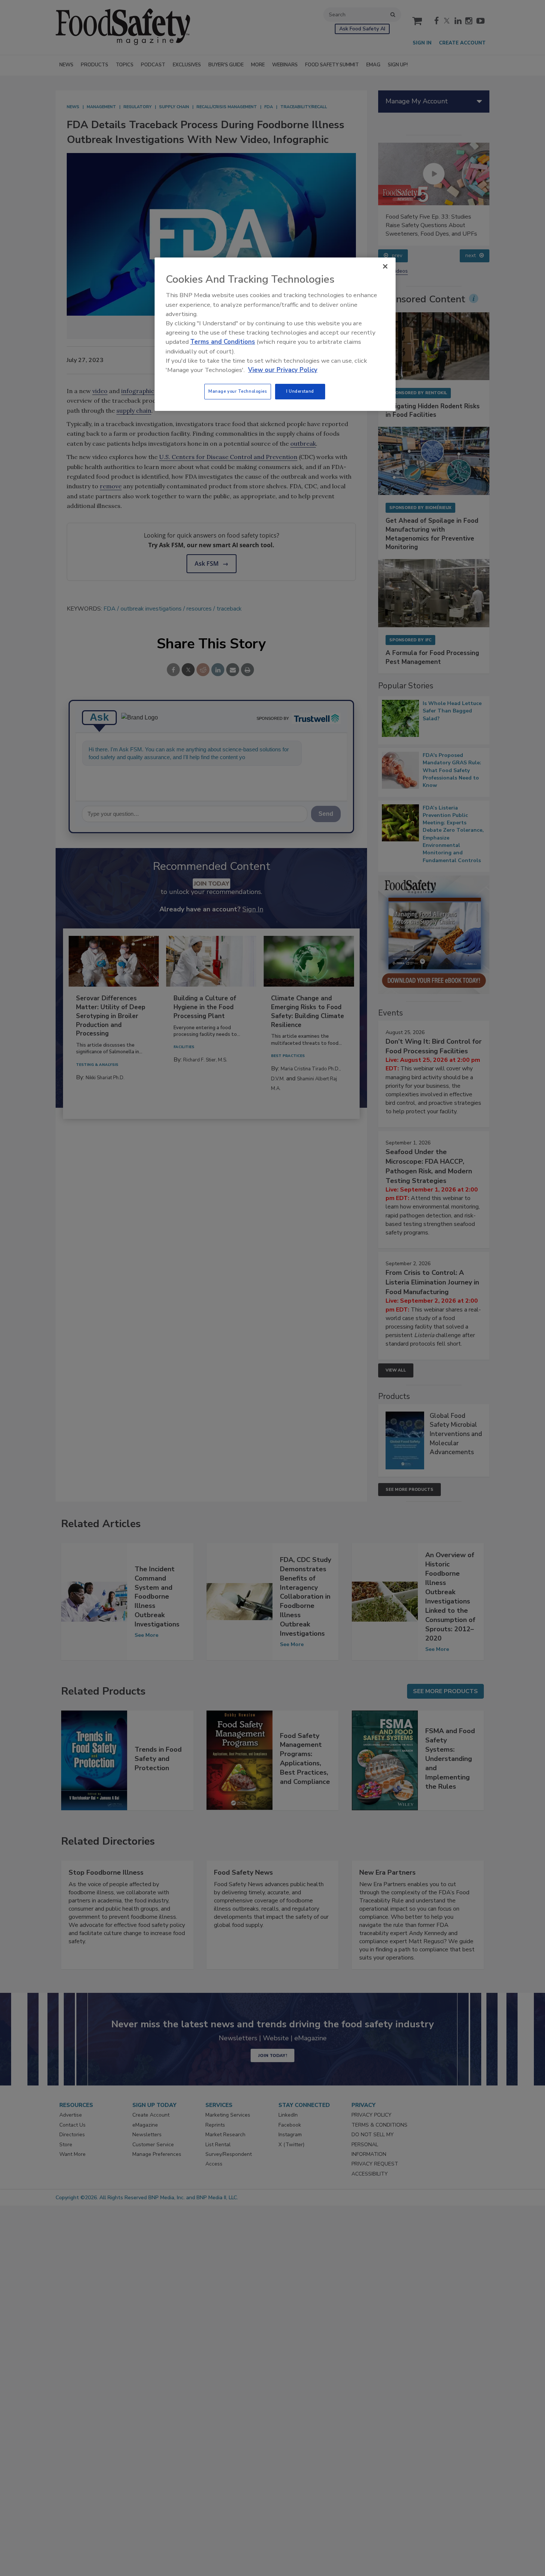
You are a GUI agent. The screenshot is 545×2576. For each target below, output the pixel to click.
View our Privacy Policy (283, 370)
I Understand (300, 391)
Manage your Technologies (238, 391)
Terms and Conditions (223, 342)
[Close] (385, 266)
